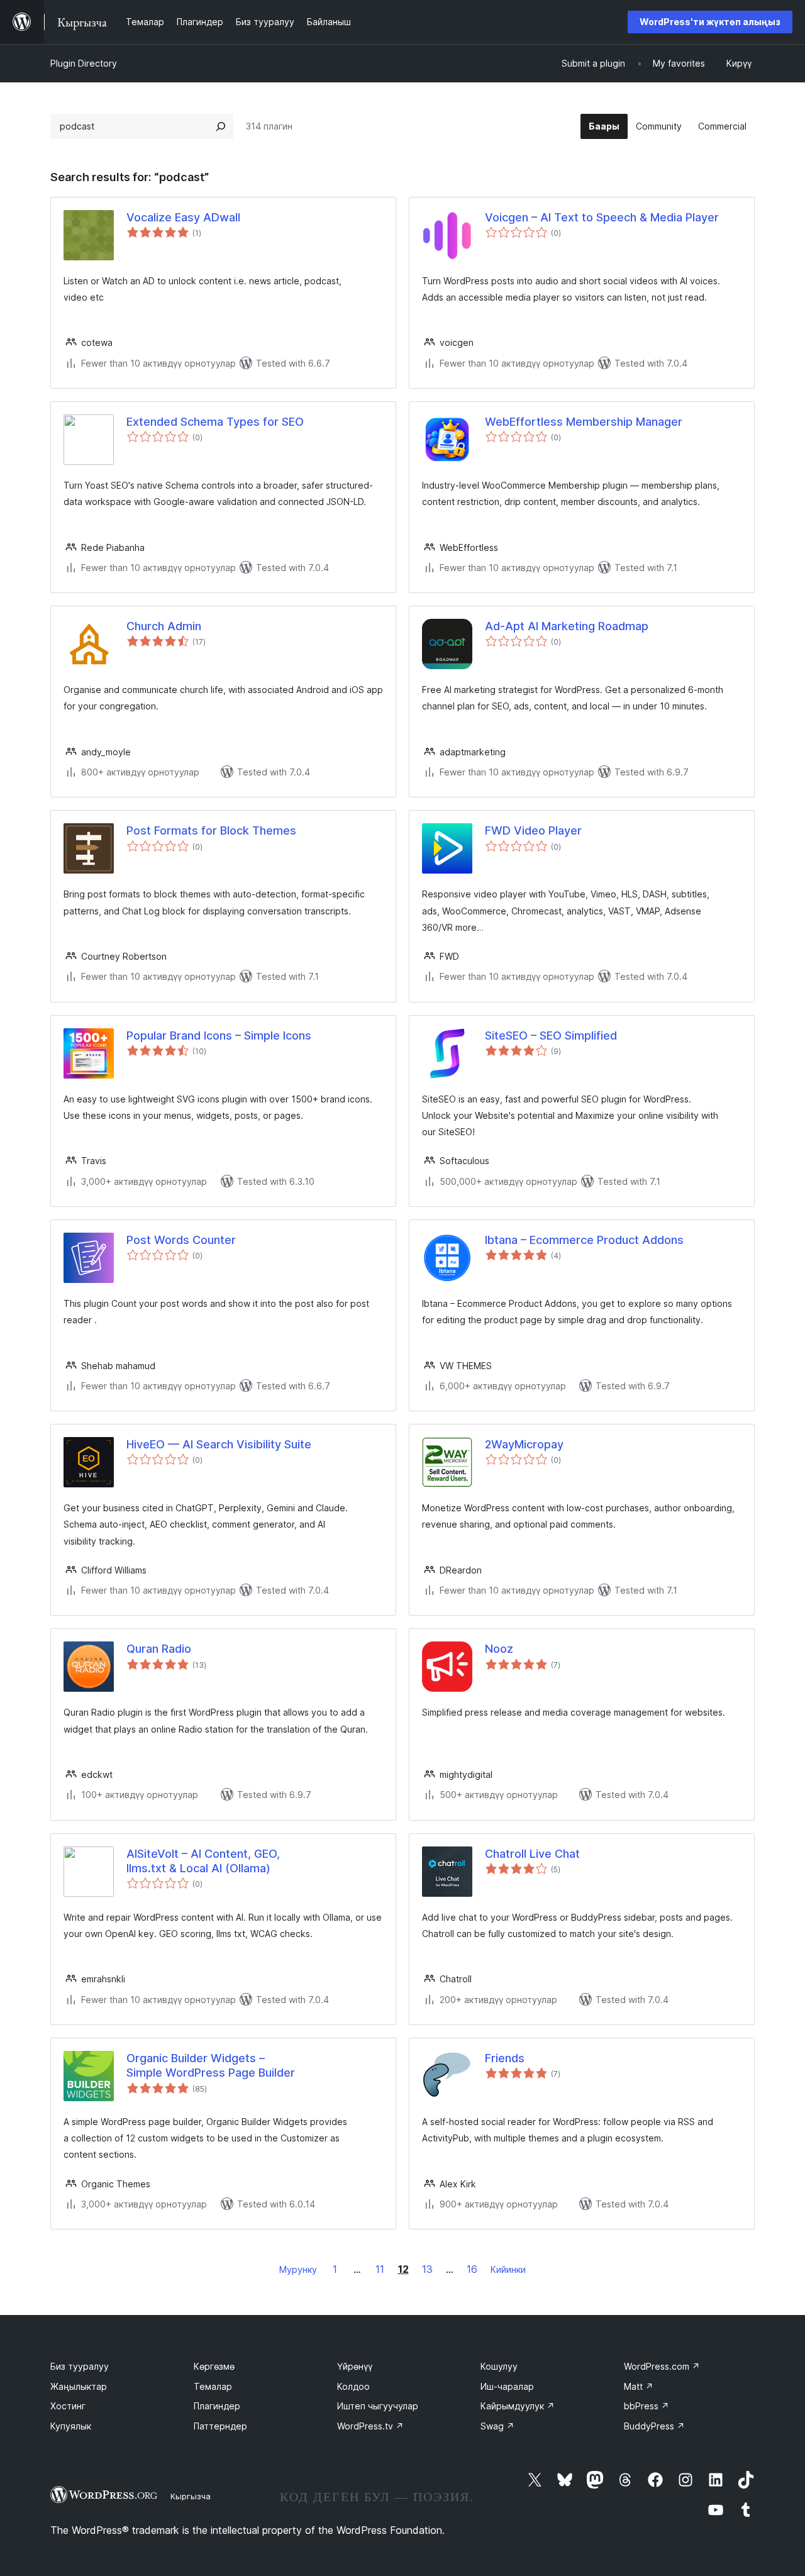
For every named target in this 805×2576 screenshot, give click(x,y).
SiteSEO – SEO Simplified (551, 1035)
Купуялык (71, 2426)
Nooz (499, 1649)
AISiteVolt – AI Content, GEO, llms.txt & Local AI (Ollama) (203, 1861)
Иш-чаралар (507, 2386)
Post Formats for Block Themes (211, 830)
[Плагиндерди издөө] (221, 126)
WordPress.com (662, 2366)
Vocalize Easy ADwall (183, 217)
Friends (505, 2058)
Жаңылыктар (79, 2386)
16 (472, 2269)
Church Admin (164, 626)
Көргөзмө (214, 2366)
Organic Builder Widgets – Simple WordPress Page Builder (211, 2065)
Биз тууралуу (80, 2366)
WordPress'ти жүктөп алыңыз (710, 22)
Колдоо (353, 2386)
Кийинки (508, 2269)
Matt (639, 2386)
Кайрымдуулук (518, 2406)
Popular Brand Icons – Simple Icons (219, 1035)
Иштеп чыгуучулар (378, 2406)
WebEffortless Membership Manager (584, 422)
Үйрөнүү (355, 2366)
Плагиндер (217, 2406)
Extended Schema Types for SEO (215, 422)
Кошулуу (499, 2366)
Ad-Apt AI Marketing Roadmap (567, 626)
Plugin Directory (84, 63)
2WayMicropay (524, 1444)
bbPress (647, 2406)
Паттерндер (220, 2426)
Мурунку (298, 2269)
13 (427, 2269)
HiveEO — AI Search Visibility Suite (219, 1444)
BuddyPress (654, 2426)
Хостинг (68, 2406)
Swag (497, 2426)
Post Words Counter (181, 1240)
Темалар (213, 2386)
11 (380, 2269)
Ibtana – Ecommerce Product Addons (584, 1240)
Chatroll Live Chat (532, 1854)
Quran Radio (159, 1649)
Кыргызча (191, 2496)
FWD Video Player (533, 830)
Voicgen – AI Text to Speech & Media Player (602, 217)
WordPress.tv (370, 2426)
